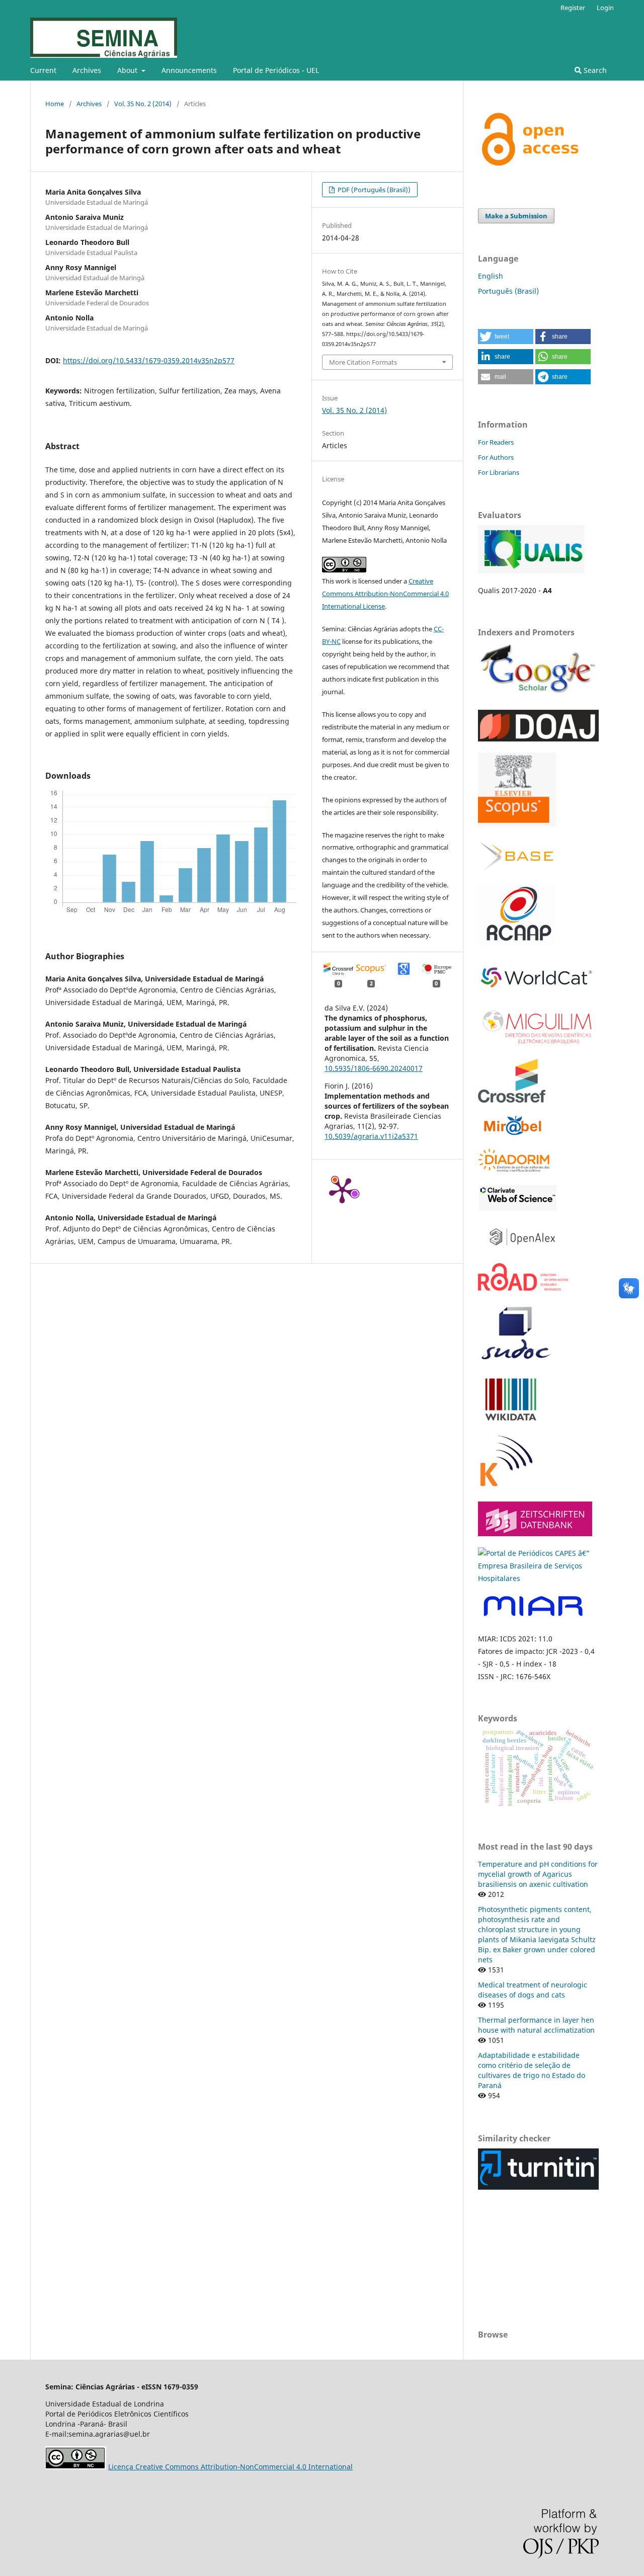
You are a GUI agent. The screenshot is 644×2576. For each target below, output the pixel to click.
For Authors (496, 457)
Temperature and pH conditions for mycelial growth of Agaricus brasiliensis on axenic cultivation (538, 1874)
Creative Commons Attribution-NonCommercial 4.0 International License (385, 594)
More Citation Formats (363, 362)
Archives (87, 70)
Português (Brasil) (508, 291)
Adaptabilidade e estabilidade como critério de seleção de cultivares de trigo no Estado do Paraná (532, 2070)
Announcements (189, 70)
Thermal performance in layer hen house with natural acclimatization (536, 2025)
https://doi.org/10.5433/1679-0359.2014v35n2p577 (149, 360)
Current (43, 70)
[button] (506, 337)
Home (55, 104)
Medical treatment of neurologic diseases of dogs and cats (533, 1990)
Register (573, 8)
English (491, 276)
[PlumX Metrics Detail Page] (342, 1190)
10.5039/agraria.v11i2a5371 (371, 1136)
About (128, 70)
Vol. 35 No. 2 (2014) (143, 104)
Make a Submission (516, 216)
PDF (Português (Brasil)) (373, 190)
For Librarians (499, 472)
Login (605, 8)
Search (594, 70)
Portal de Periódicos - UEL (276, 70)
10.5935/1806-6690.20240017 (374, 1068)
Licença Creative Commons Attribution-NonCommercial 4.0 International (230, 2467)
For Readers (496, 442)
